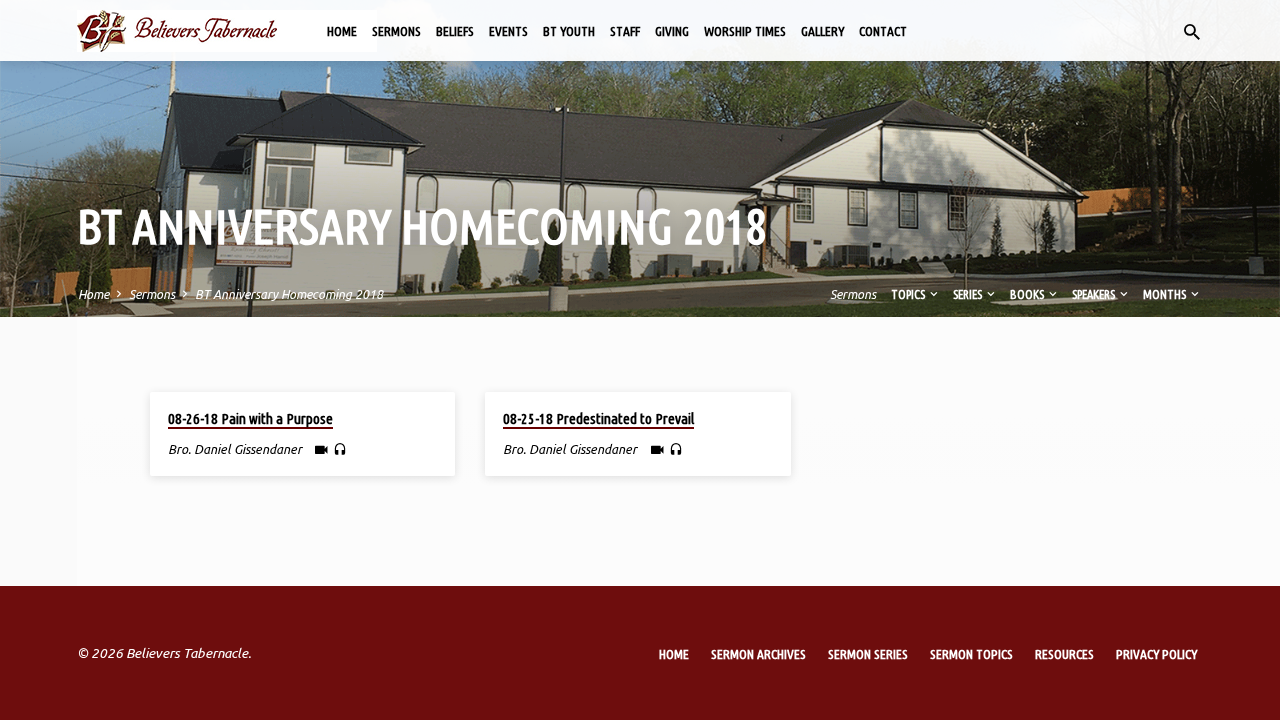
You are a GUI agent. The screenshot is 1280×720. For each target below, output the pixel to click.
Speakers (1094, 294)
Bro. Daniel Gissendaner (235, 449)
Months (1165, 294)
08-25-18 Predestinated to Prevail (598, 418)
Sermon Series (868, 654)
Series (968, 294)
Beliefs (455, 31)
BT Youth (569, 31)
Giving (672, 31)
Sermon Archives (758, 654)
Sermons (396, 31)
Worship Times (745, 31)
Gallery (822, 31)
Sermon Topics (971, 654)
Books (1028, 294)
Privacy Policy (1156, 654)
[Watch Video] (321, 449)
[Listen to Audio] (340, 450)
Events (508, 31)
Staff (625, 31)
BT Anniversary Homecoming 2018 (289, 294)
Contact (883, 31)
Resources (1064, 654)
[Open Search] (1192, 32)
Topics (909, 294)
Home (342, 31)
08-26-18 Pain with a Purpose (250, 418)
